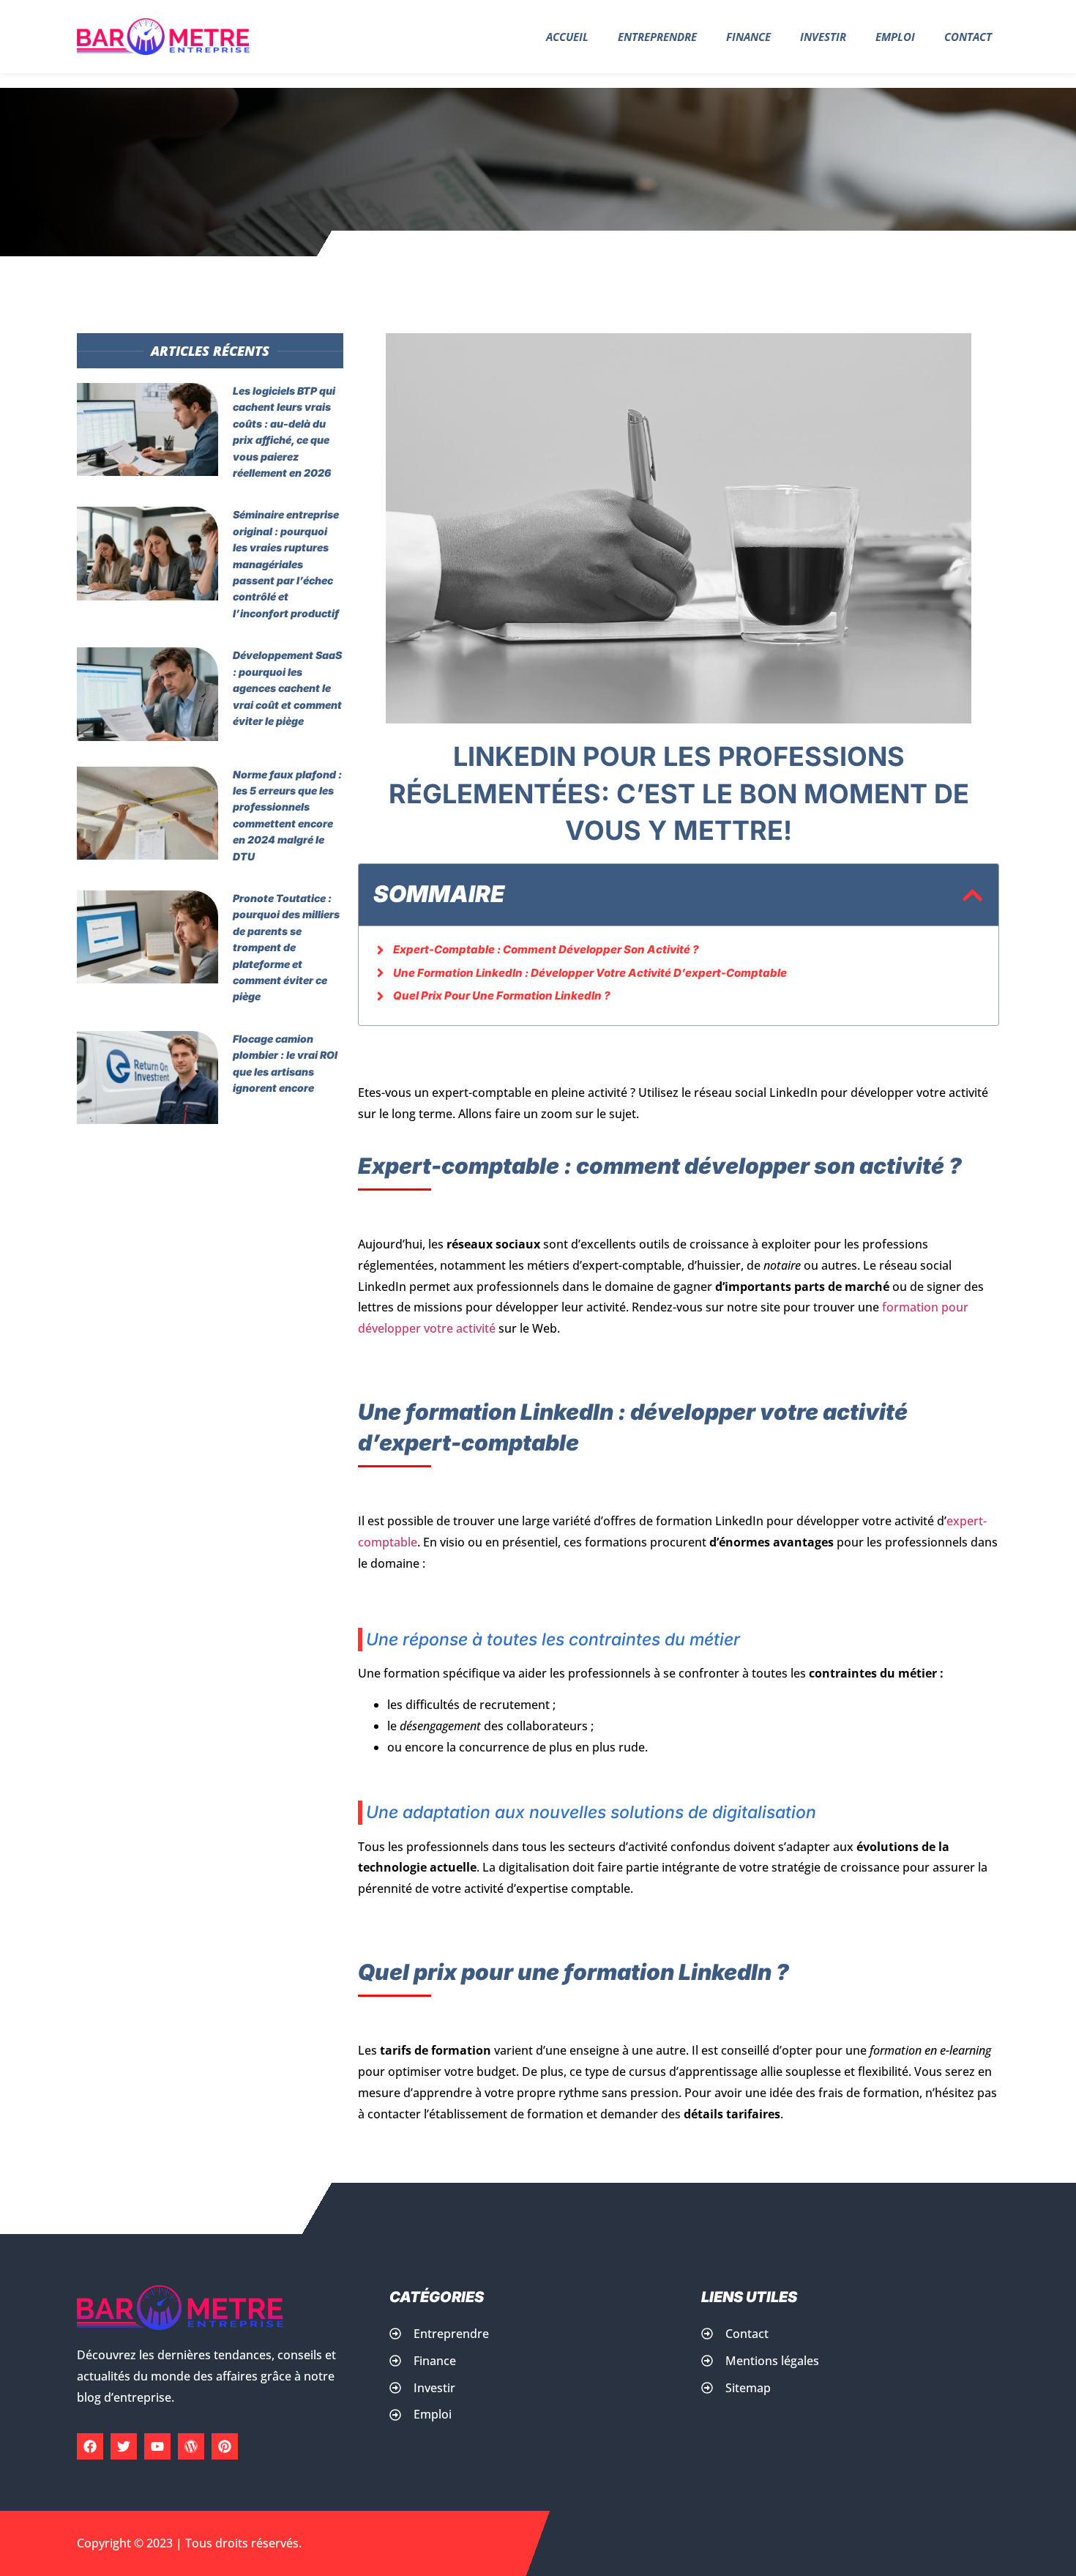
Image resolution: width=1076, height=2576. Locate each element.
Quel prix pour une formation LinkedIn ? (502, 995)
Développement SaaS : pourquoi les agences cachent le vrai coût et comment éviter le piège (287, 688)
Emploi (895, 37)
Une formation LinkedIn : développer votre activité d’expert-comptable (590, 973)
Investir (823, 37)
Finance (748, 37)
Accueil (567, 37)
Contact (968, 37)
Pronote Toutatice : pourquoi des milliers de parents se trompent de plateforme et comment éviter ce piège (286, 947)
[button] (972, 895)
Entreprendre (657, 37)
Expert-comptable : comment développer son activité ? (546, 949)
